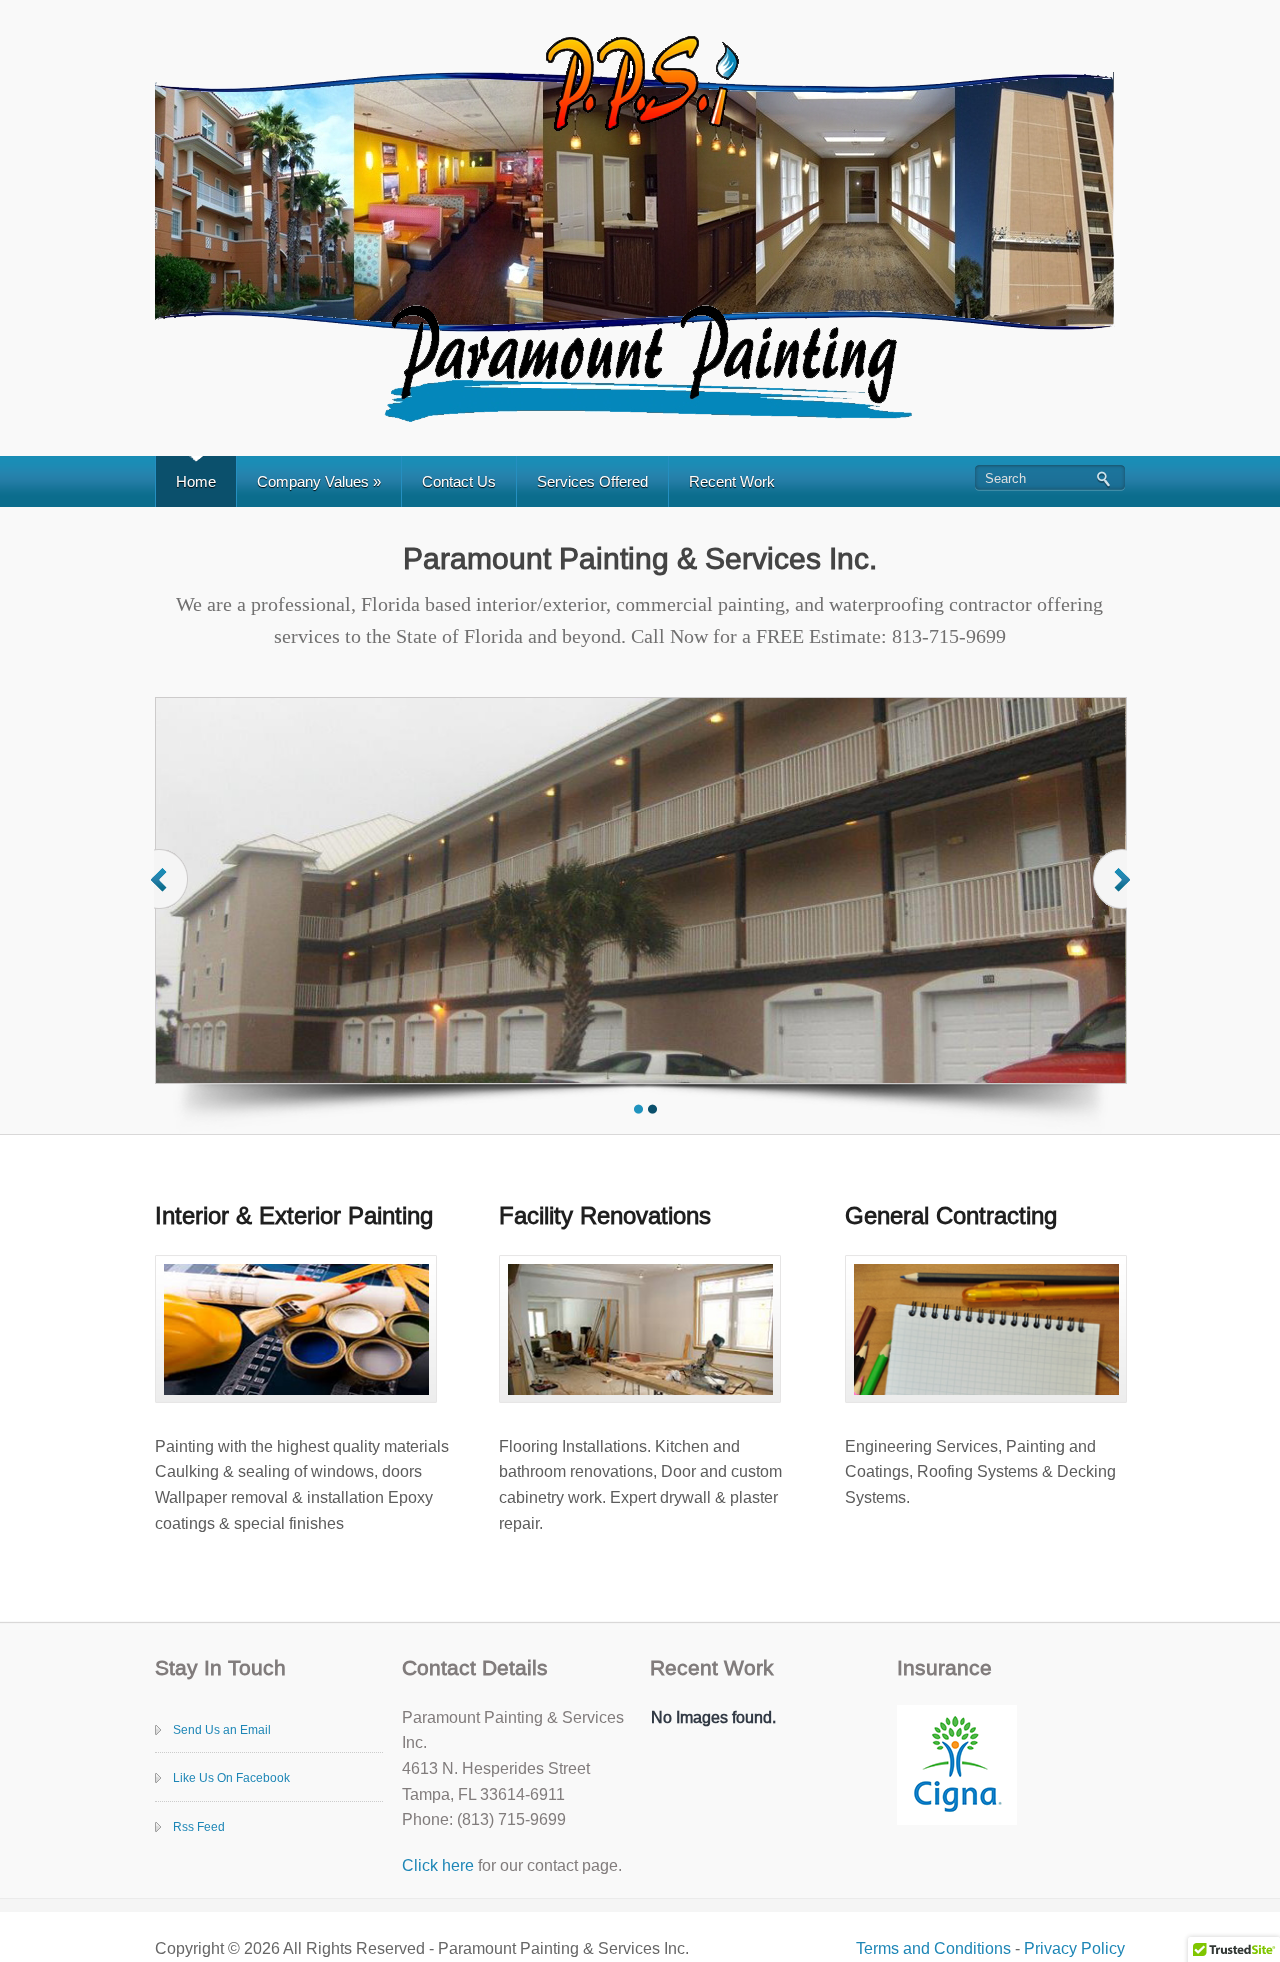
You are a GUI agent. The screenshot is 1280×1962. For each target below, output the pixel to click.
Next (1114, 898)
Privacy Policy (1074, 1948)
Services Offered (592, 481)
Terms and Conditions (933, 1948)
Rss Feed (199, 1827)
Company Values (319, 481)
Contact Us (459, 481)
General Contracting (951, 1215)
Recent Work (732, 481)
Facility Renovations (605, 1215)
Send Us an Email (222, 1730)
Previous (171, 898)
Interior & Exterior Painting (294, 1215)
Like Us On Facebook (231, 1778)
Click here (438, 1865)
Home (196, 481)
